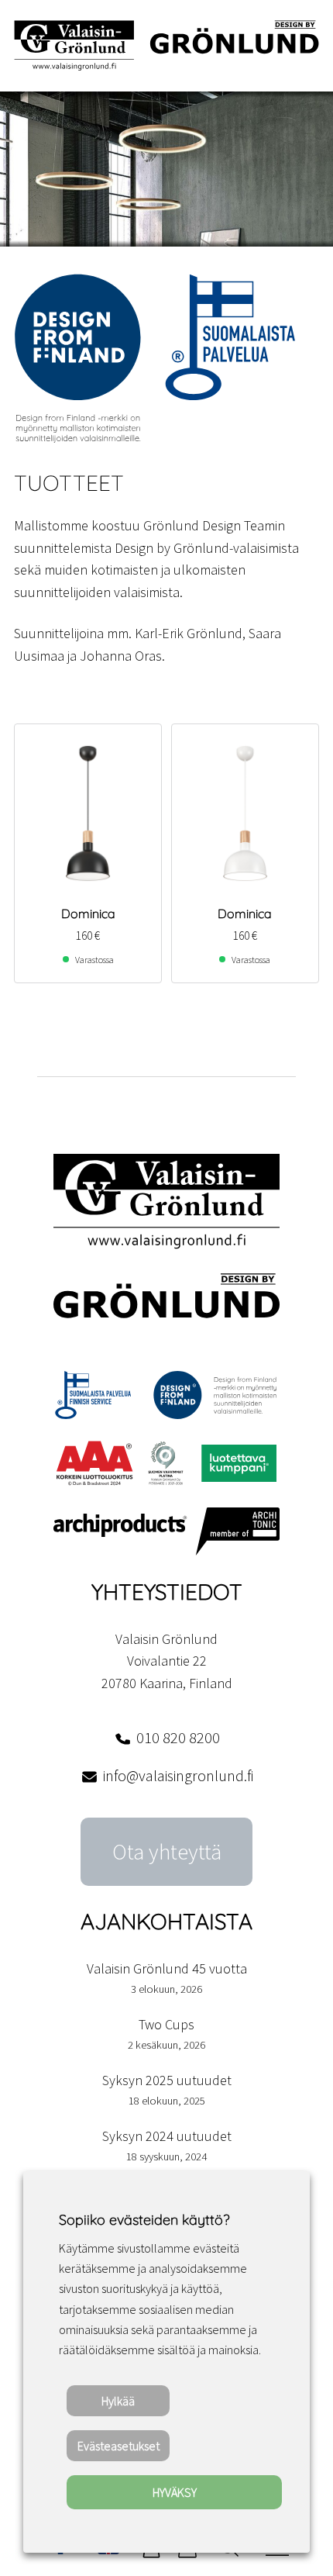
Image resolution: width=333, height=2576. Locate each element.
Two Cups (166, 2024)
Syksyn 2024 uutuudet (167, 2136)
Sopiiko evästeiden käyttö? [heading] (144, 2220)
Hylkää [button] (118, 2401)
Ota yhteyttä (167, 1852)
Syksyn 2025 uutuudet (167, 2080)
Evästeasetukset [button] (118, 2446)
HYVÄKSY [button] (175, 2492)
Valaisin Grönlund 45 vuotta (167, 1968)
